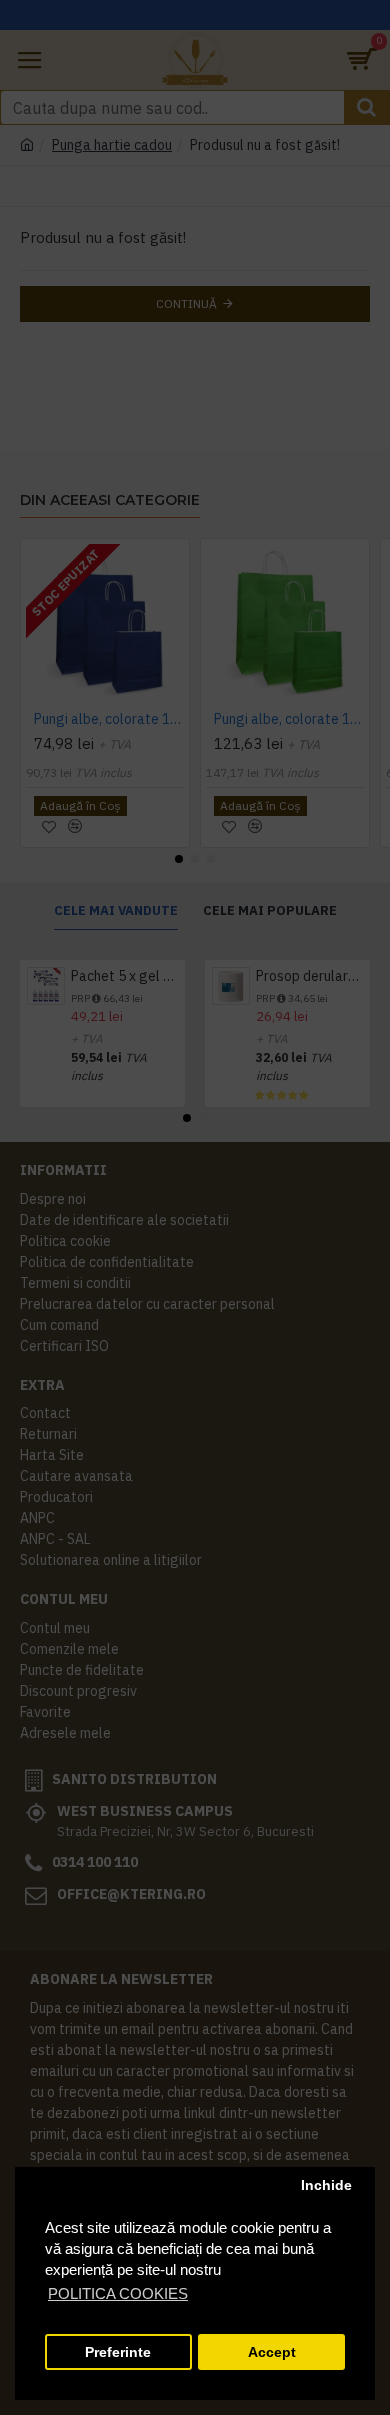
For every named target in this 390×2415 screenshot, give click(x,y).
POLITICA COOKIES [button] (118, 2293)
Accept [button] (272, 2352)
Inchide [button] (326, 2185)
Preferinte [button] (118, 2352)
